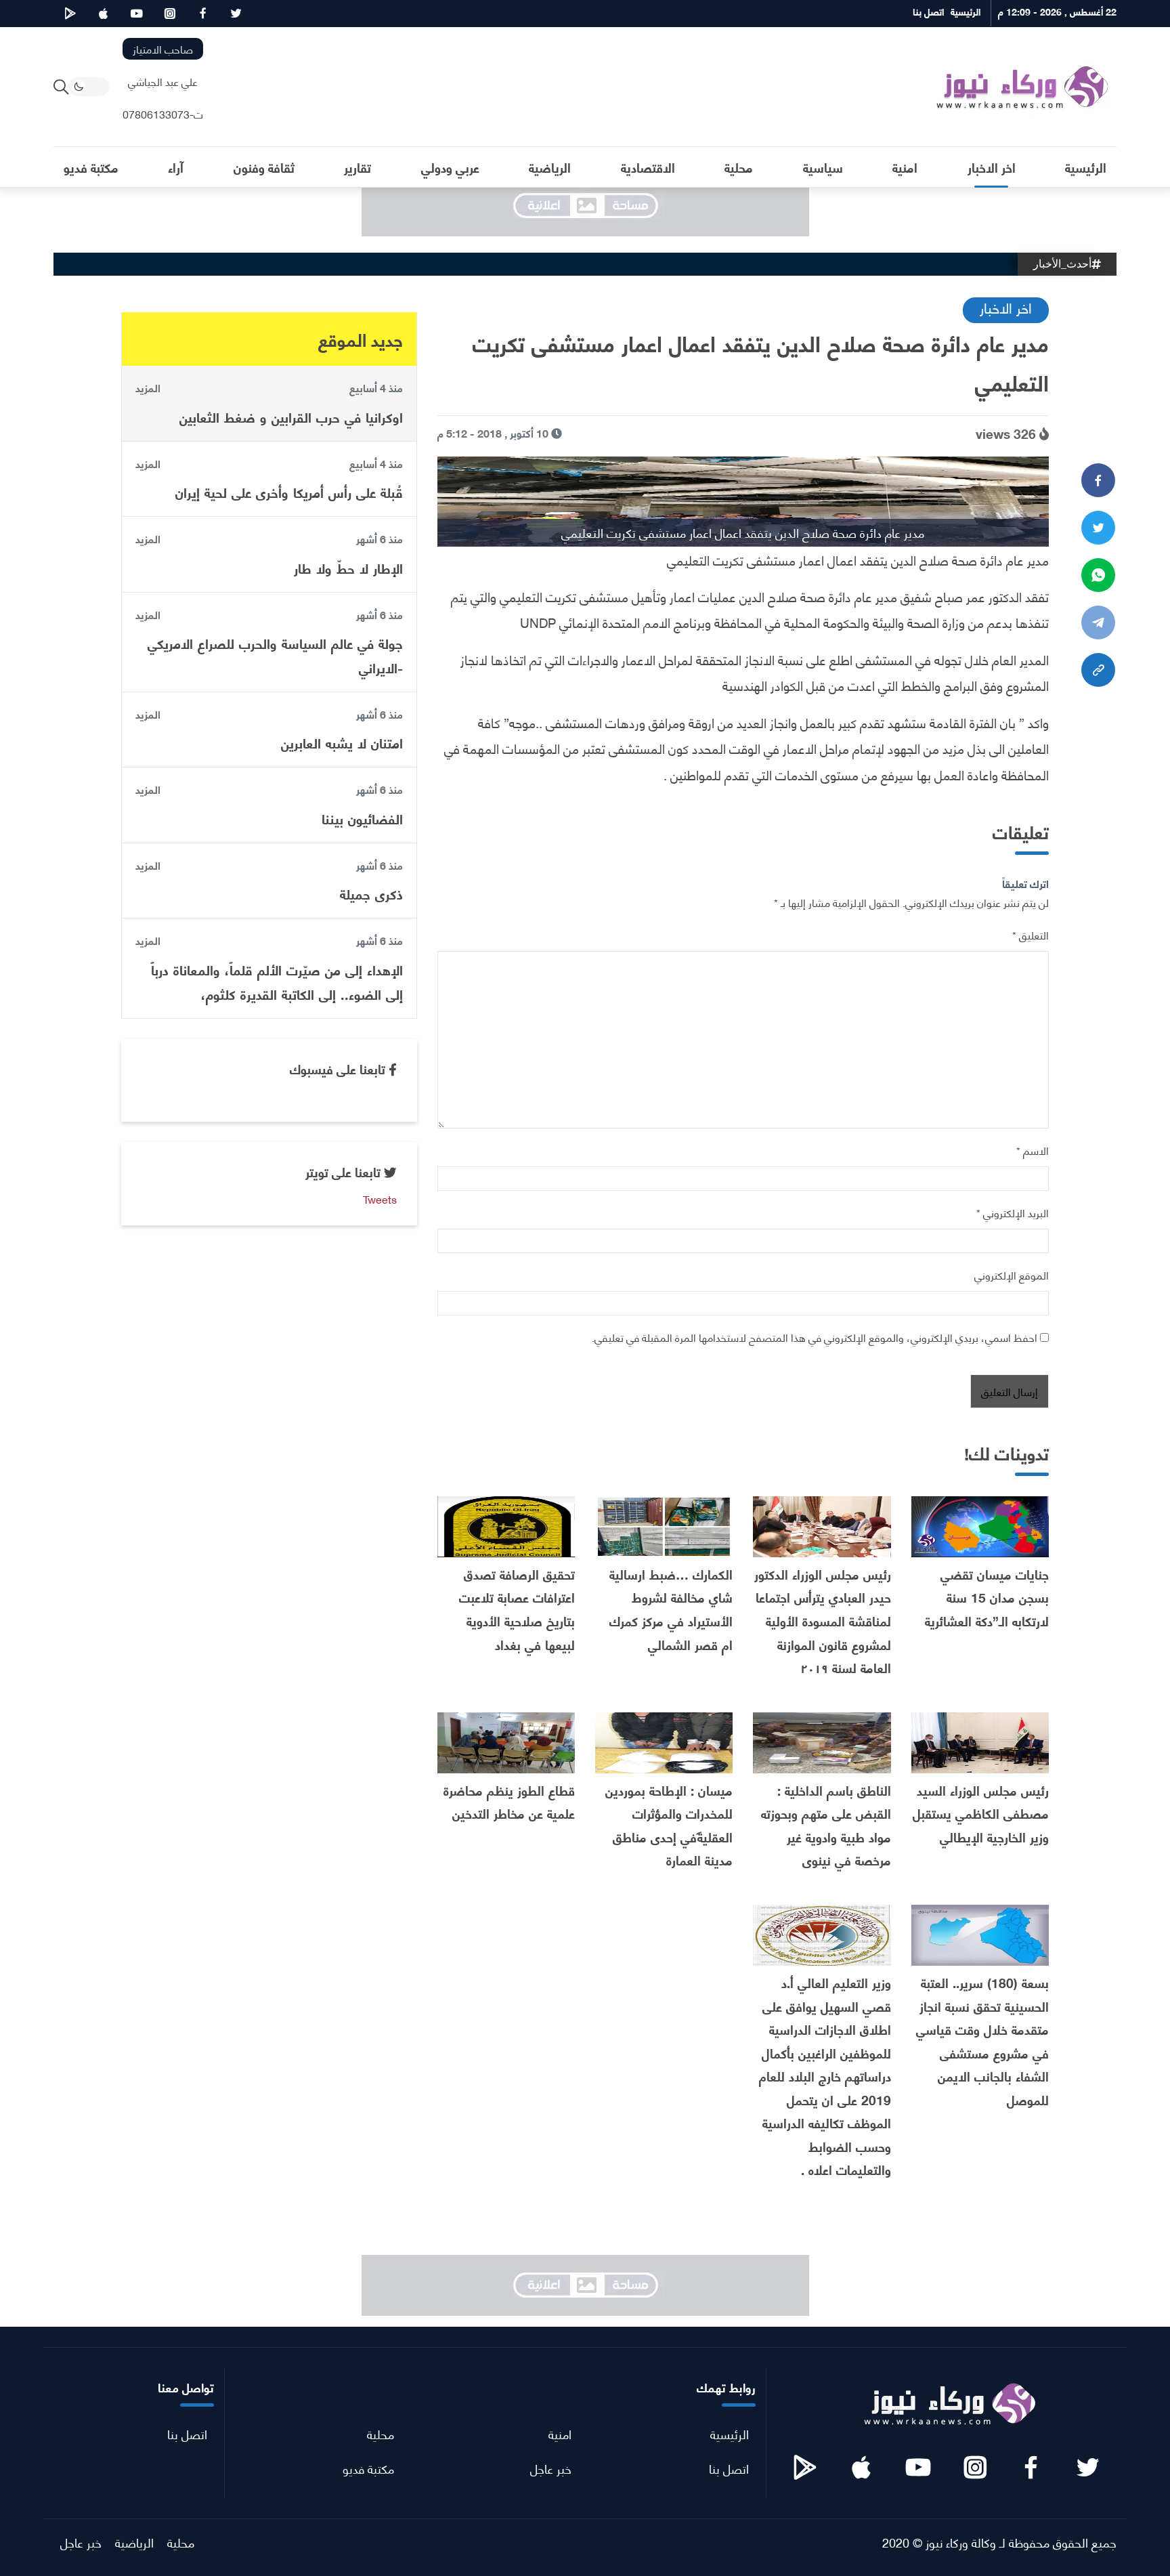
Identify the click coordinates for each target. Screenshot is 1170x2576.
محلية (381, 2433)
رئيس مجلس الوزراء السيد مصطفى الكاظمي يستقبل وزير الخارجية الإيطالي (981, 1813)
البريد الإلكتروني (1013, 1212)
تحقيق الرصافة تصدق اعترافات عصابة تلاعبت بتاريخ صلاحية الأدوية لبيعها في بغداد (517, 1609)
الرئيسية (730, 2433)
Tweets (380, 1198)
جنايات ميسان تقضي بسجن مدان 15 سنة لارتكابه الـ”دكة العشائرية (987, 1597)
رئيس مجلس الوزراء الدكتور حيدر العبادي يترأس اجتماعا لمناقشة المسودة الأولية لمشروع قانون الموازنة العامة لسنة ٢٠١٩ (823, 1621)
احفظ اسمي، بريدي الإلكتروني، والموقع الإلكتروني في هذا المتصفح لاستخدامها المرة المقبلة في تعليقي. (815, 1337)
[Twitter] (1098, 528)
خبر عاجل (551, 2468)
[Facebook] (1098, 480)
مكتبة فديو (368, 2468)
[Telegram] (1098, 622)
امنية (560, 2433)
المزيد (148, 387)
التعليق (1031, 934)
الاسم (1033, 1150)
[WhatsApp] (1098, 575)
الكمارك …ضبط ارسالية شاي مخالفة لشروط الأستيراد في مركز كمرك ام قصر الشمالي (671, 1609)
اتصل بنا (729, 2468)
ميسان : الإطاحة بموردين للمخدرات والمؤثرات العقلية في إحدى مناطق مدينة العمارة (669, 1825)
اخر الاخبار (1006, 307)
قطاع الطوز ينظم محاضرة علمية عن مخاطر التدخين (509, 1802)
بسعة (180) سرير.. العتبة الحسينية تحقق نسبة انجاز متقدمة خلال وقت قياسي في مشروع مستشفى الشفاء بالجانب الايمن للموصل (982, 2041)
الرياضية (134, 2542)
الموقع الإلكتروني (1012, 1274)
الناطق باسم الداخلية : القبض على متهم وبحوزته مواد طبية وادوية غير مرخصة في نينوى (826, 1825)
